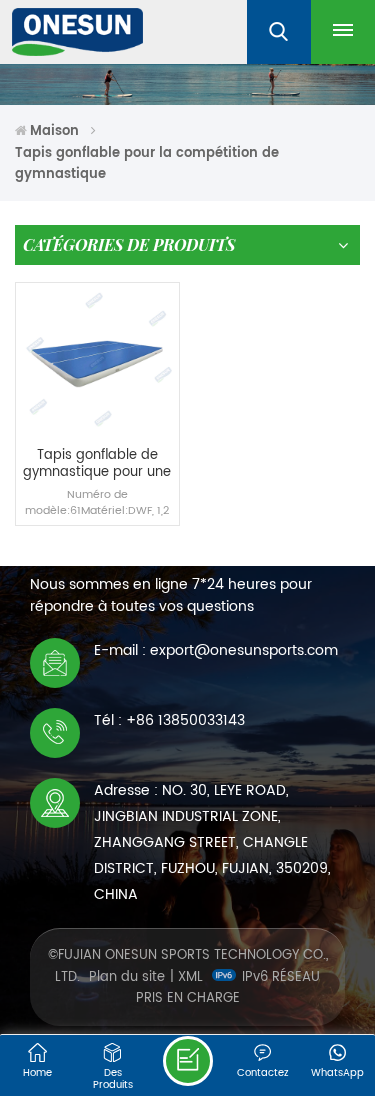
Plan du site (127, 977)
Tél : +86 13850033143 (169, 720)
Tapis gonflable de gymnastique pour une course (97, 464)
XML (190, 977)
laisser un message (188, 1061)
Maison (54, 131)
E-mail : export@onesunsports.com (216, 650)
